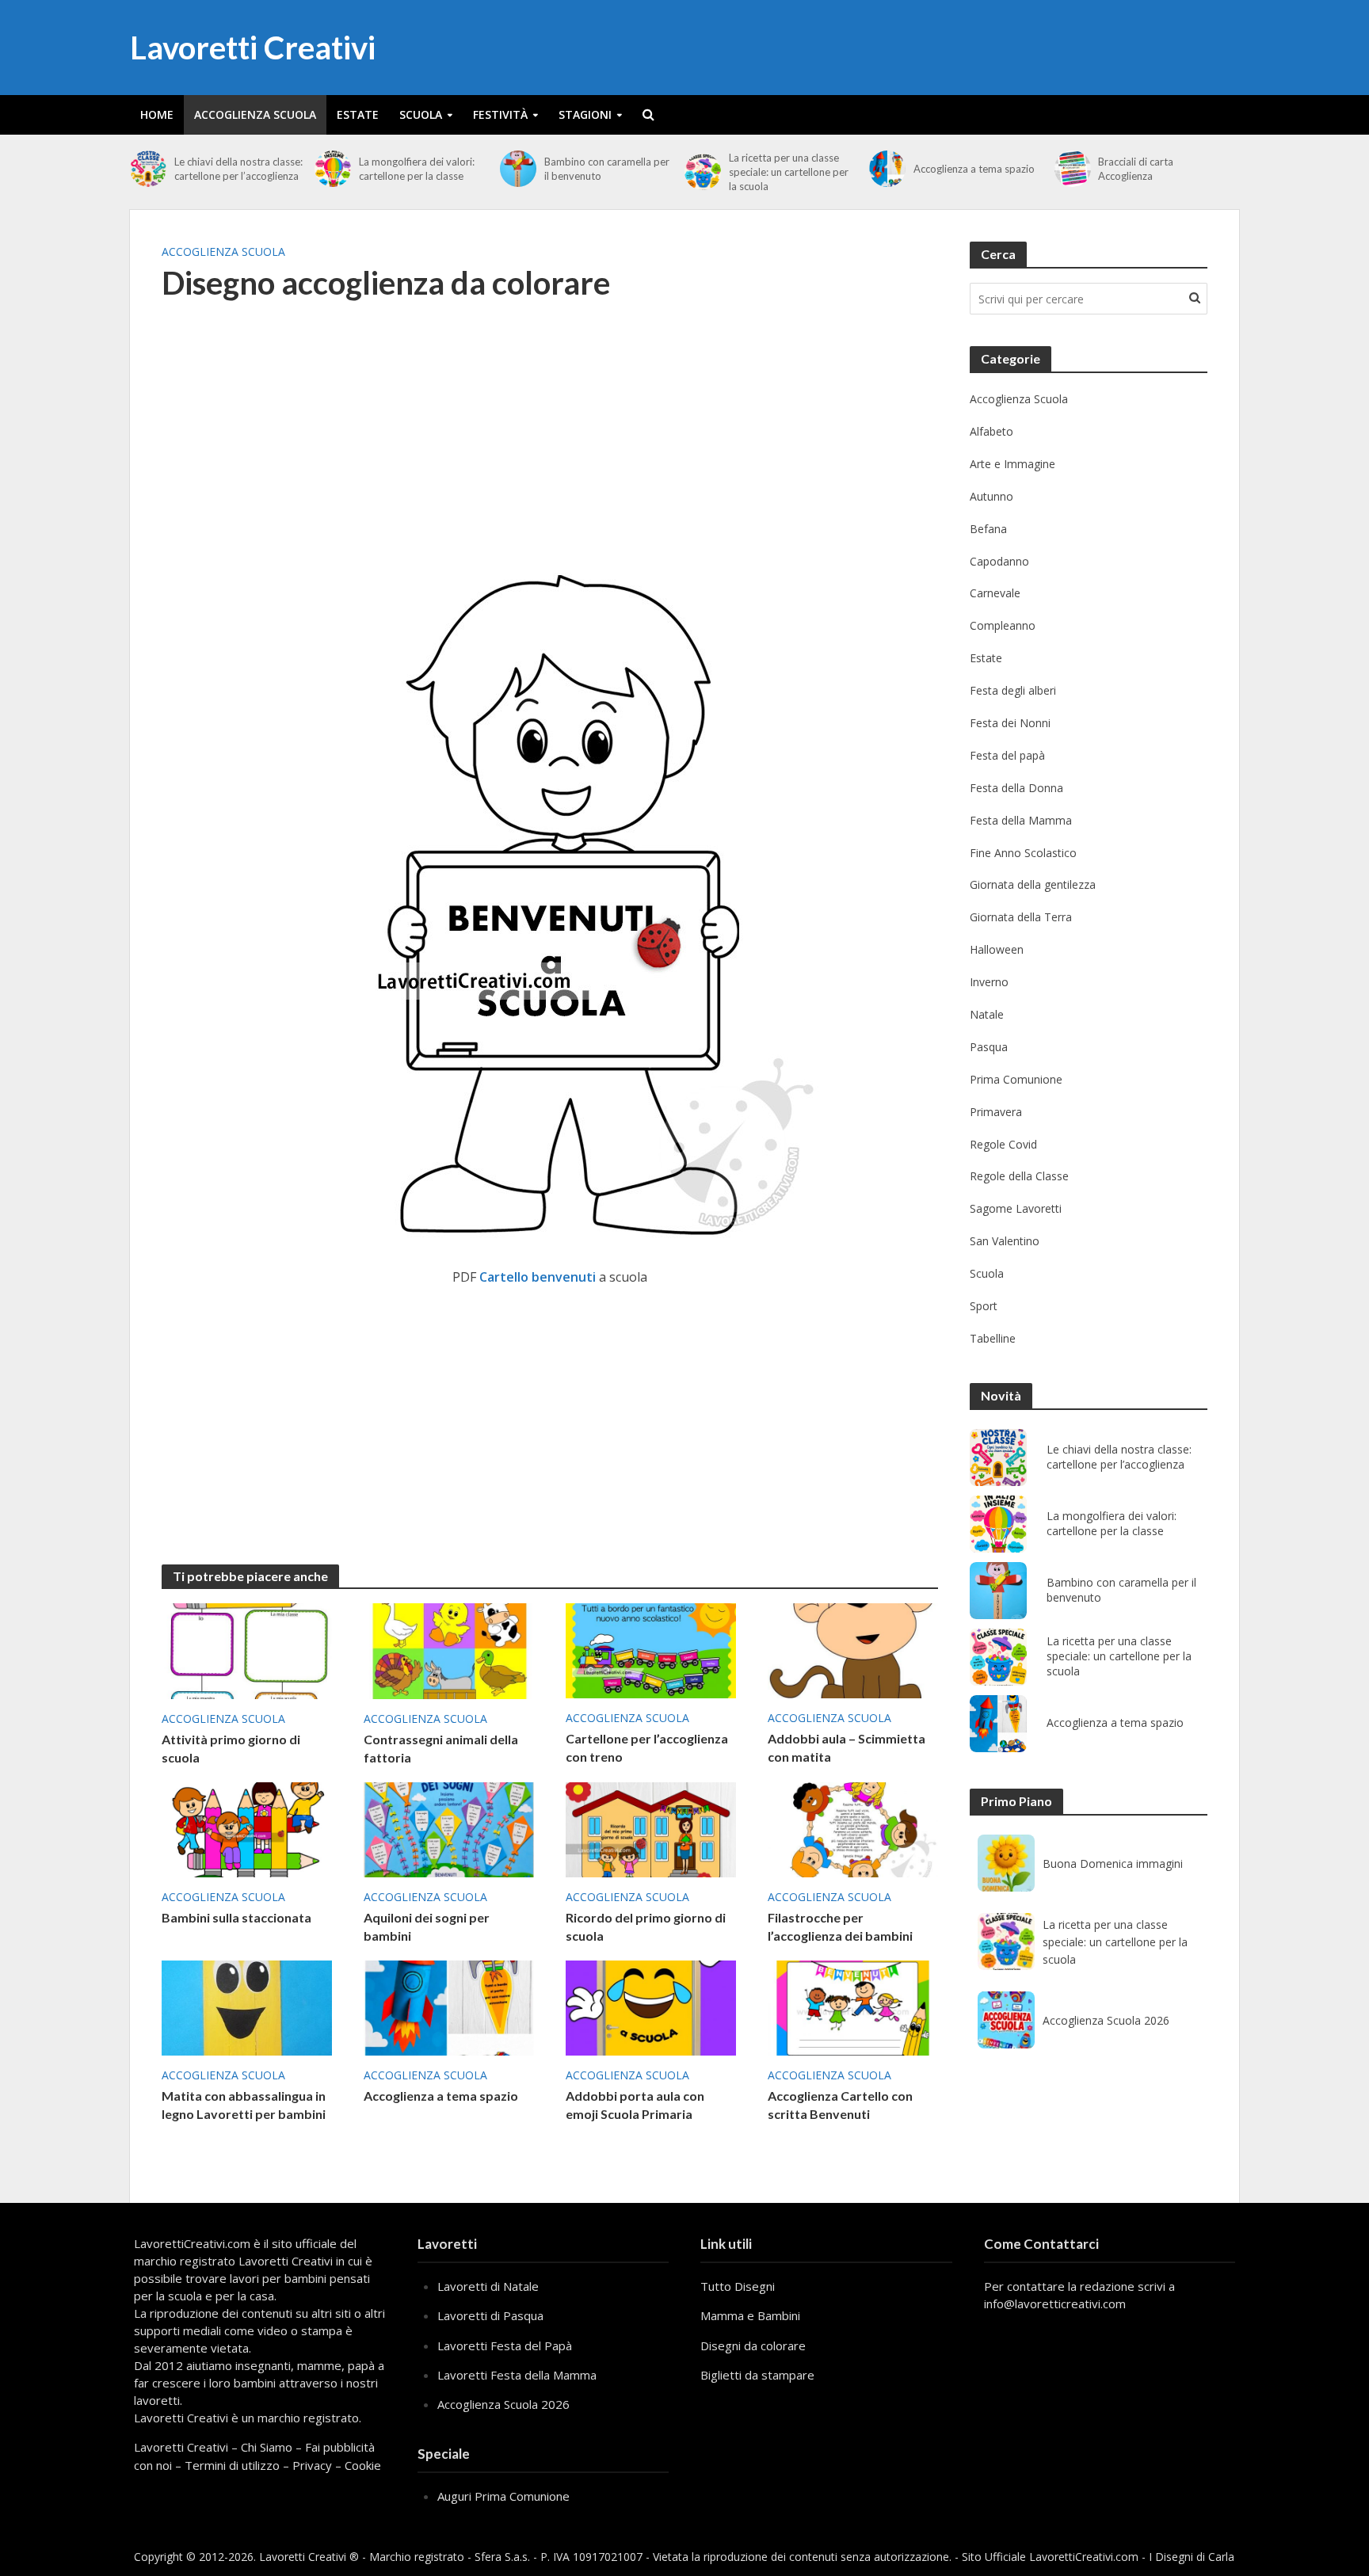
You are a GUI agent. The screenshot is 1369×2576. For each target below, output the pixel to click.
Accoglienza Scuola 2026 (1106, 2020)
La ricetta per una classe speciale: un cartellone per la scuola (789, 172)
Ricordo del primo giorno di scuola (646, 1926)
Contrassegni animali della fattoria (441, 1748)
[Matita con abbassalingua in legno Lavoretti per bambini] (247, 2006)
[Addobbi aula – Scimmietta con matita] (853, 1649)
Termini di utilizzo (232, 2465)
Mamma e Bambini (750, 2315)
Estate (358, 114)
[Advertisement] (550, 444)
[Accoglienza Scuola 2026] (1006, 2020)
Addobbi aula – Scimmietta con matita (847, 1747)
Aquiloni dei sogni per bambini (427, 1926)
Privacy (312, 2465)
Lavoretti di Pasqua (490, 2315)
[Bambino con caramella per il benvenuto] (518, 169)
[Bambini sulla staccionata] (247, 1828)
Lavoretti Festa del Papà (505, 2345)
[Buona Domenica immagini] (1006, 1863)
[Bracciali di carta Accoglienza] (1073, 169)
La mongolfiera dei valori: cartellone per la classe (417, 169)
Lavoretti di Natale (488, 2286)
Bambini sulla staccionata (236, 1917)
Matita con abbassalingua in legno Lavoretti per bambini (244, 2105)
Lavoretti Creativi (253, 48)
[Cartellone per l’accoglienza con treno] (651, 1649)
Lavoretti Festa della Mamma (517, 2375)
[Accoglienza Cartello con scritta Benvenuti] (853, 2006)
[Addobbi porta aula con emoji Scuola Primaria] (651, 2006)
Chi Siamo (267, 2447)
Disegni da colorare (753, 2345)
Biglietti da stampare (757, 2375)
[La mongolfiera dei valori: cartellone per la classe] (333, 169)
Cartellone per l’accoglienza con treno (647, 1747)
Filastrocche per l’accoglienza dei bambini (840, 1926)
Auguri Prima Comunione (503, 2496)
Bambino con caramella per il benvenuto (607, 169)
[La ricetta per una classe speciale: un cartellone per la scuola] (703, 172)
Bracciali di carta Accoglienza (1136, 169)
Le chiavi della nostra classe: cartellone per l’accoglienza (238, 169)
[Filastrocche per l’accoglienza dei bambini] (853, 1828)
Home (157, 114)
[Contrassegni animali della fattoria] (449, 1650)
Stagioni (585, 114)
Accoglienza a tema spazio (974, 169)
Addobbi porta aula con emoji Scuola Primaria (635, 2105)
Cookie (363, 2465)
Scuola (421, 114)
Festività (500, 114)
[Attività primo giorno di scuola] (247, 1650)
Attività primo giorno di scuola (231, 1748)
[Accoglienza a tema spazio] (887, 169)
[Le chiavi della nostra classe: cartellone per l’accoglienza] (148, 169)
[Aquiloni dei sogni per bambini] (449, 1828)
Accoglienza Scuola (255, 114)
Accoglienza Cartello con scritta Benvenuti (840, 2105)
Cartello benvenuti (538, 1277)
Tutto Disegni (738, 2286)
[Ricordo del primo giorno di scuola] (651, 1828)
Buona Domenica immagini (1113, 1863)
